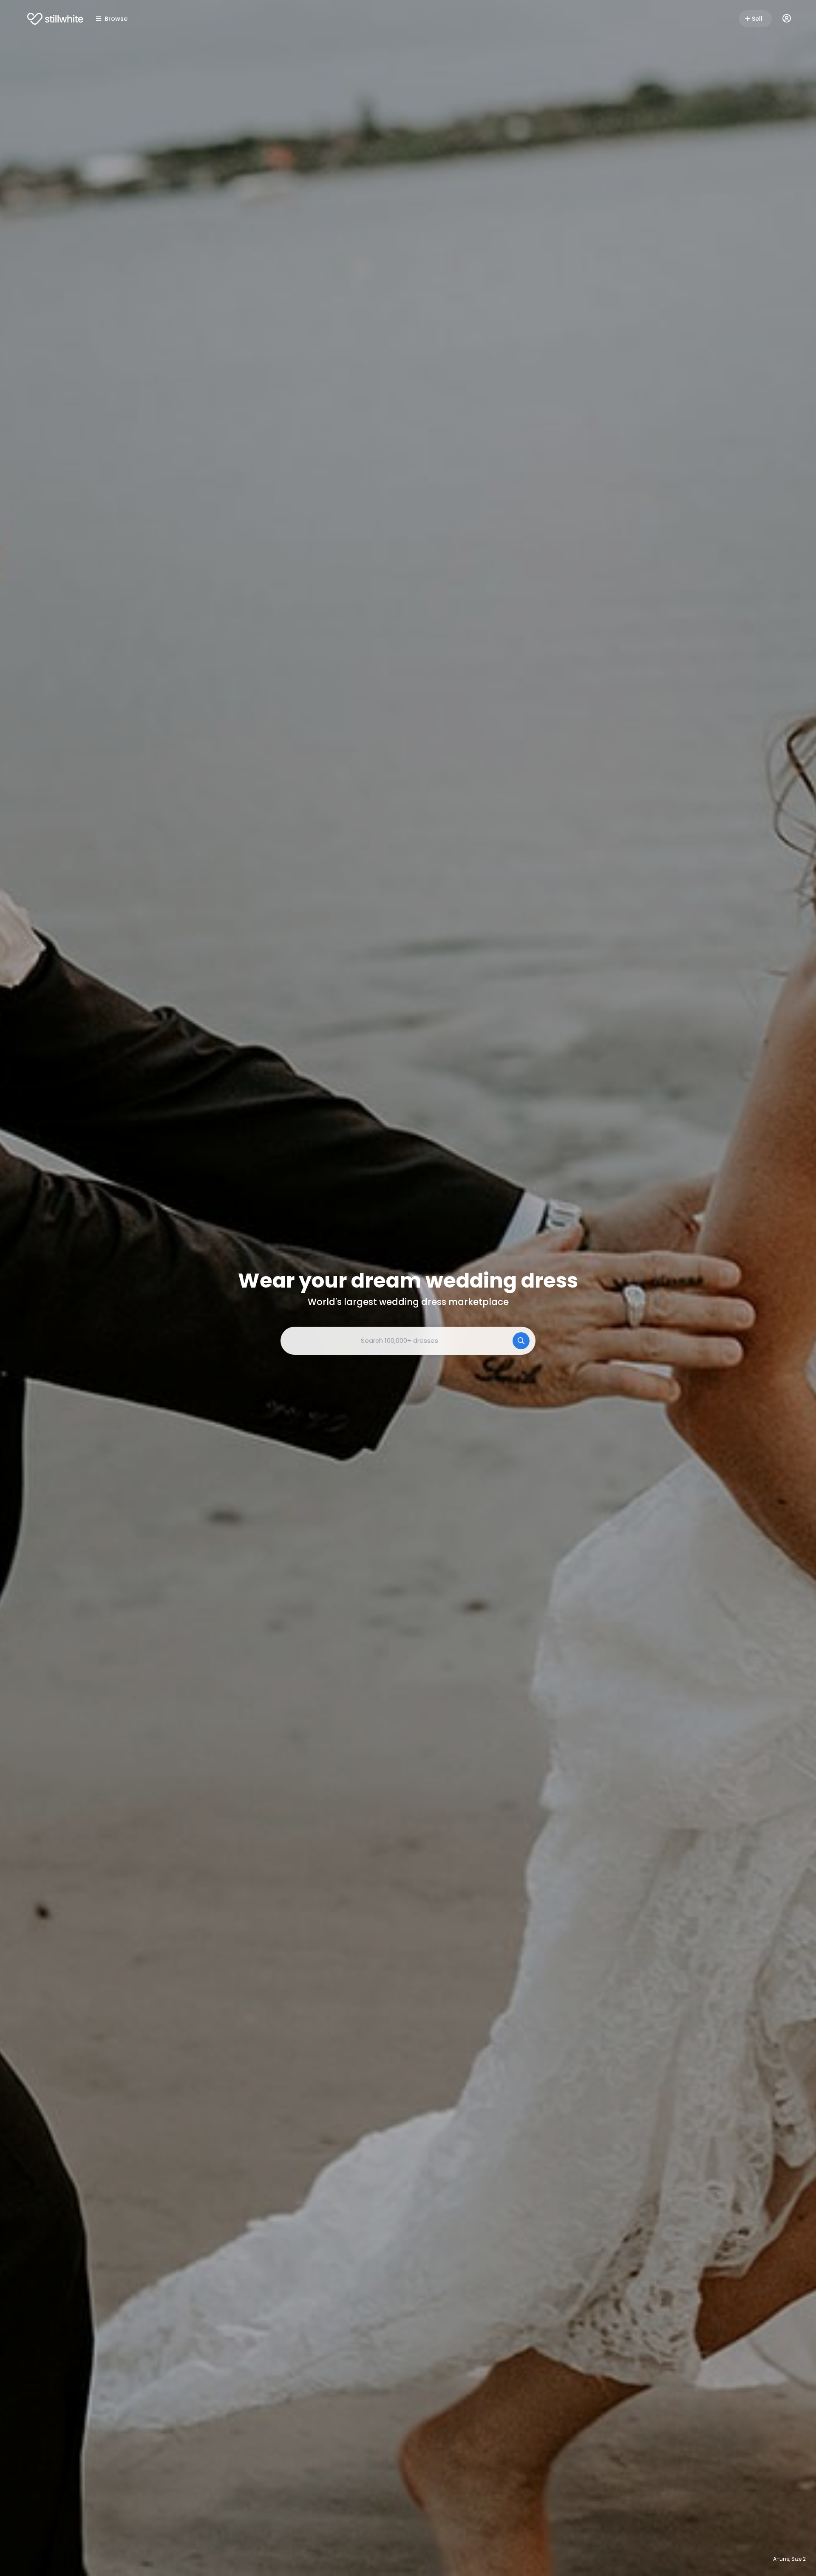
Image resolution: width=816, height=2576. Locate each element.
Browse (116, 19)
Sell (757, 19)
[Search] (521, 1341)
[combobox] (408, 1341)
